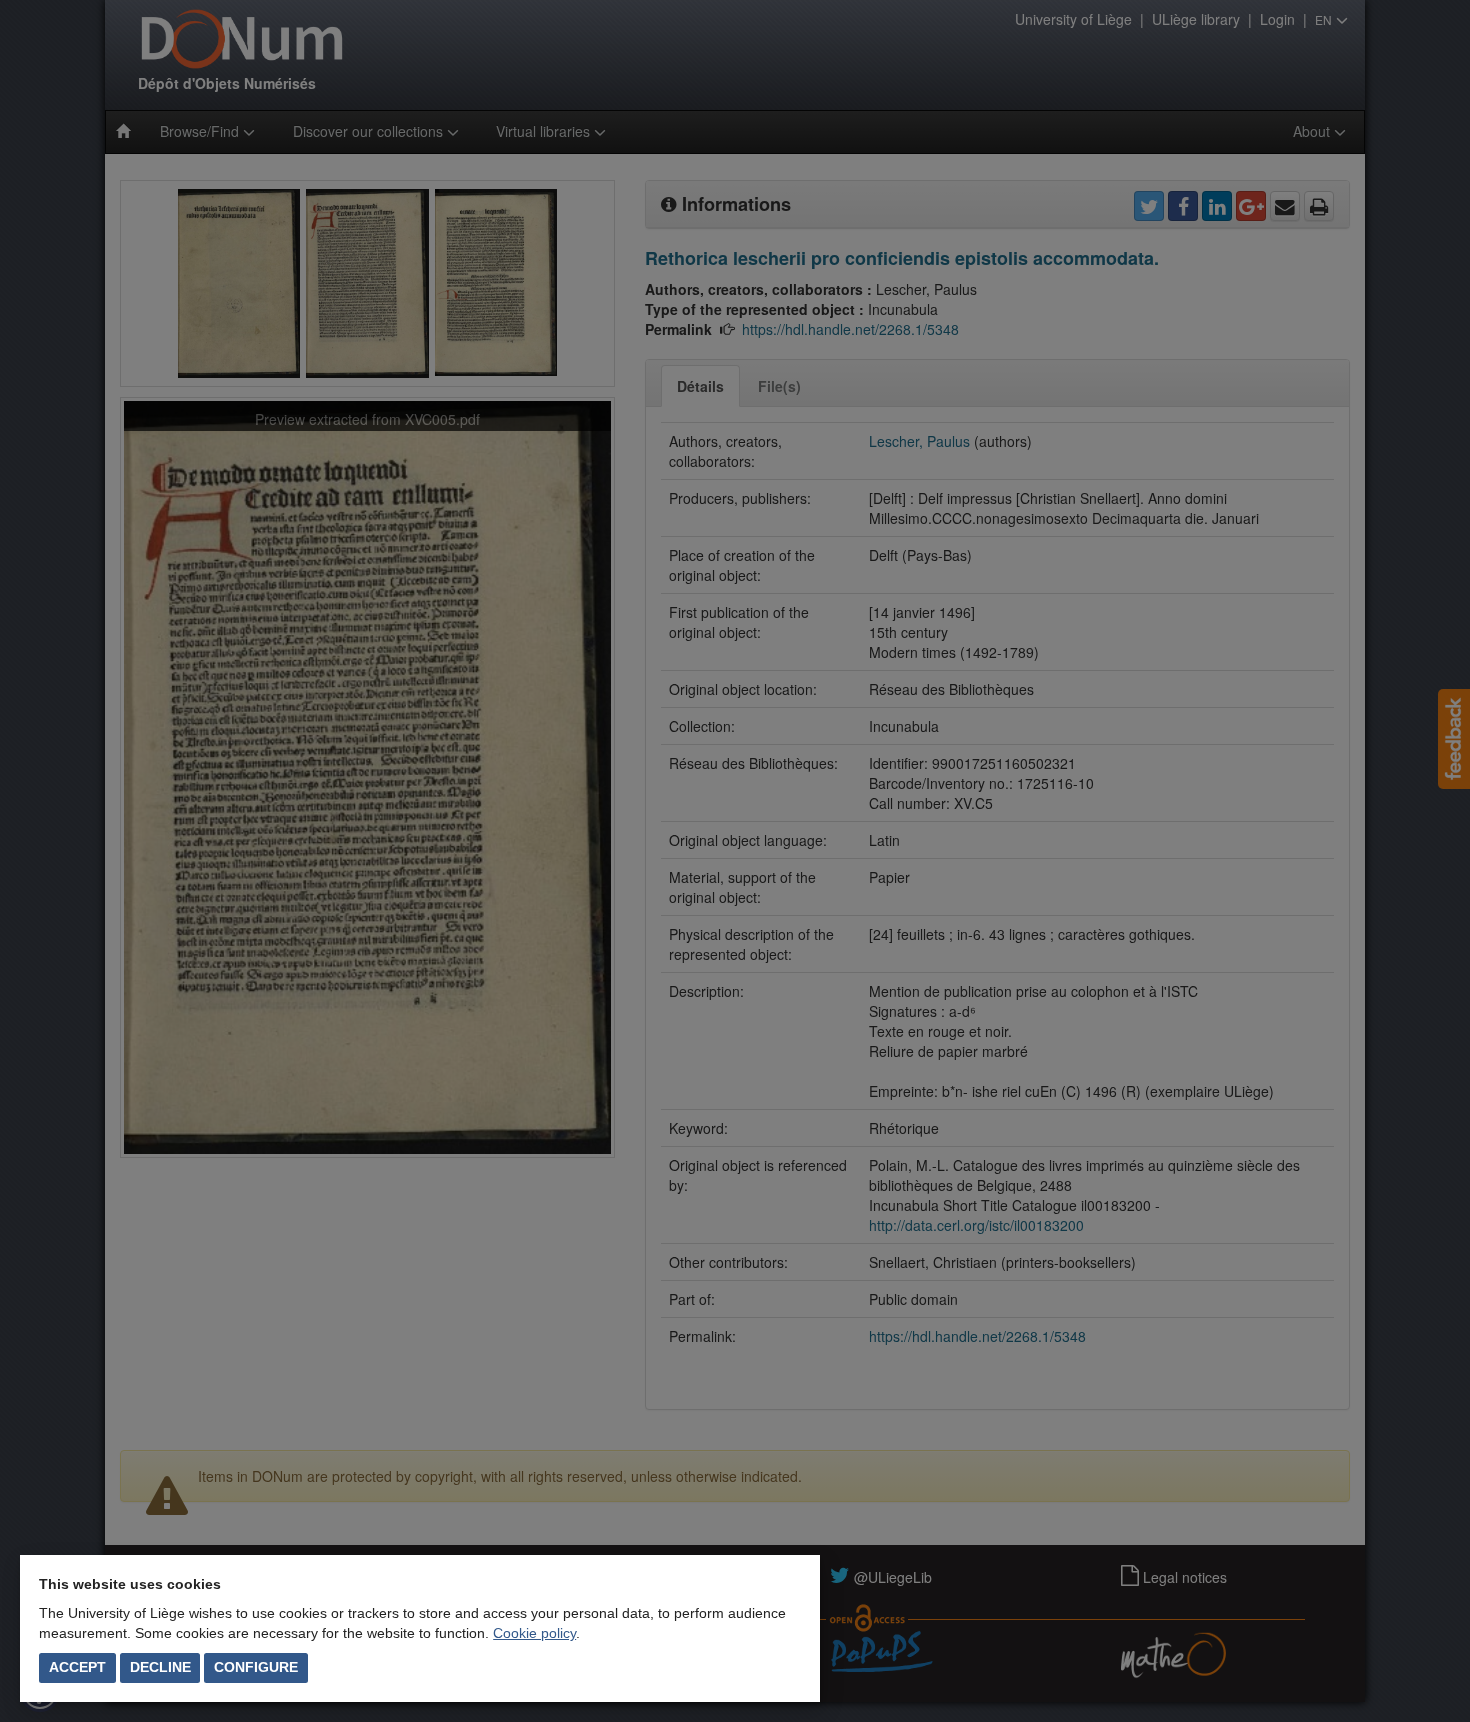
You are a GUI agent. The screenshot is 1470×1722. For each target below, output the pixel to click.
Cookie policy (534, 1633)
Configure (256, 1667)
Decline (160, 1667)
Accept (77, 1667)
